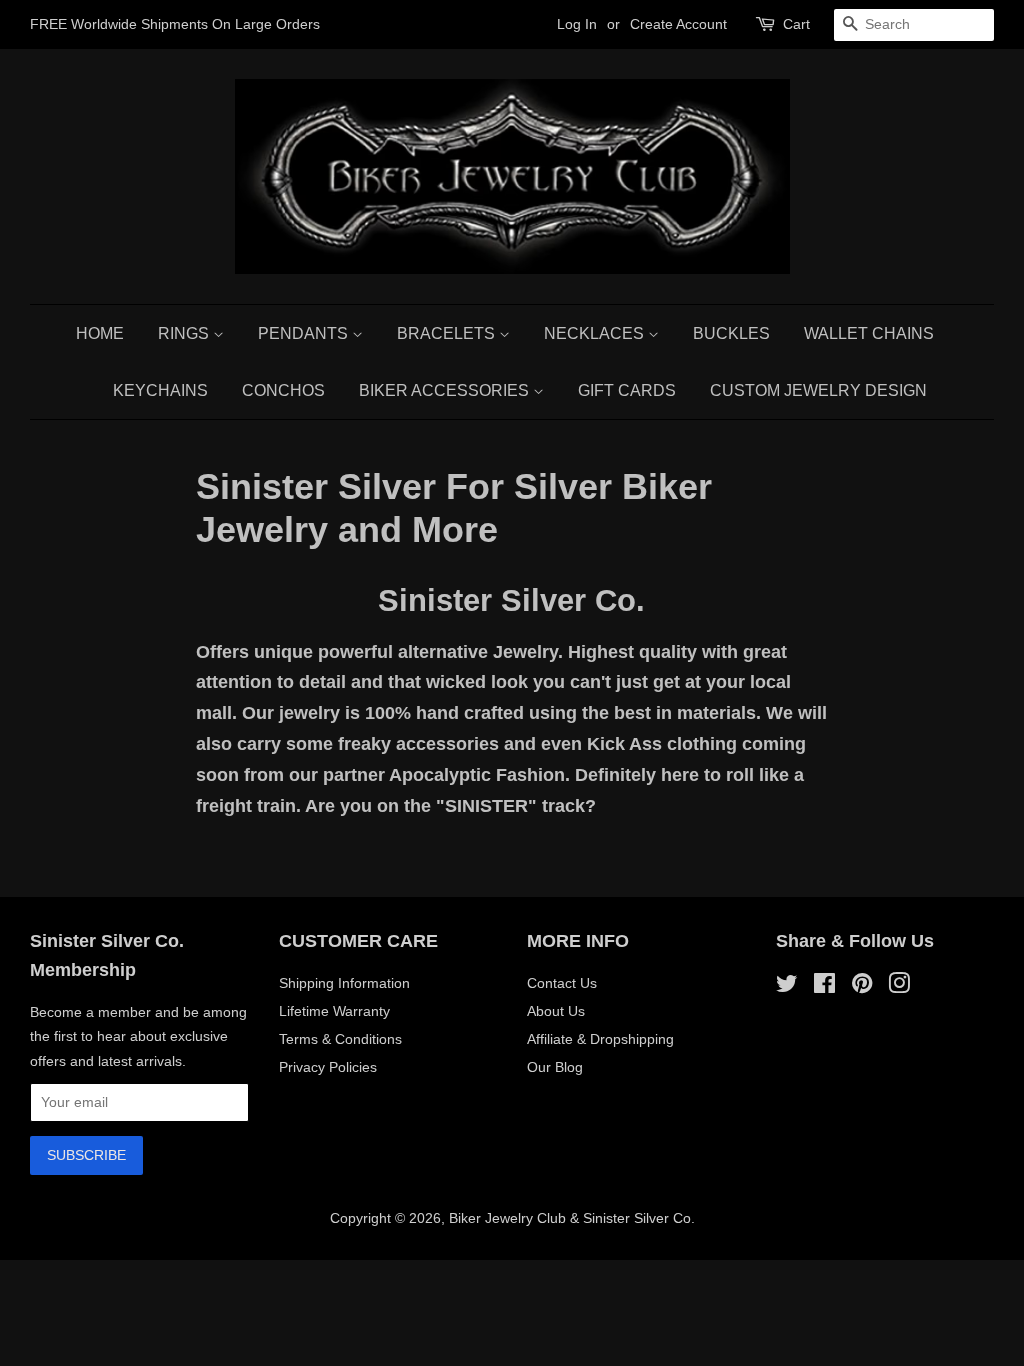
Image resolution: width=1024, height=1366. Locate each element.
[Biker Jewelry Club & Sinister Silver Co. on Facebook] (824, 987)
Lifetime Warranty (334, 1011)
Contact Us (562, 983)
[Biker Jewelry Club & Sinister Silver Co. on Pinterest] (862, 987)
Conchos (283, 390)
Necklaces (596, 333)
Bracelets (448, 333)
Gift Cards (627, 390)
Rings (185, 333)
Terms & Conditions (340, 1039)
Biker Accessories (446, 390)
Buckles (731, 333)
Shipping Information (344, 983)
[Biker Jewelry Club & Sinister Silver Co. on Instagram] (899, 987)
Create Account (678, 24)
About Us (556, 1011)
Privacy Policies (328, 1067)
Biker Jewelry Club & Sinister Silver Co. (572, 1218)
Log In (577, 24)
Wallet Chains (869, 333)
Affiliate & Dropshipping (600, 1039)
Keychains (160, 390)
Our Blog (555, 1067)
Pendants (305, 333)
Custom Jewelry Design (818, 390)
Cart (796, 24)
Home (100, 333)
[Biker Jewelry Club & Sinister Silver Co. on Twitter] (787, 987)
